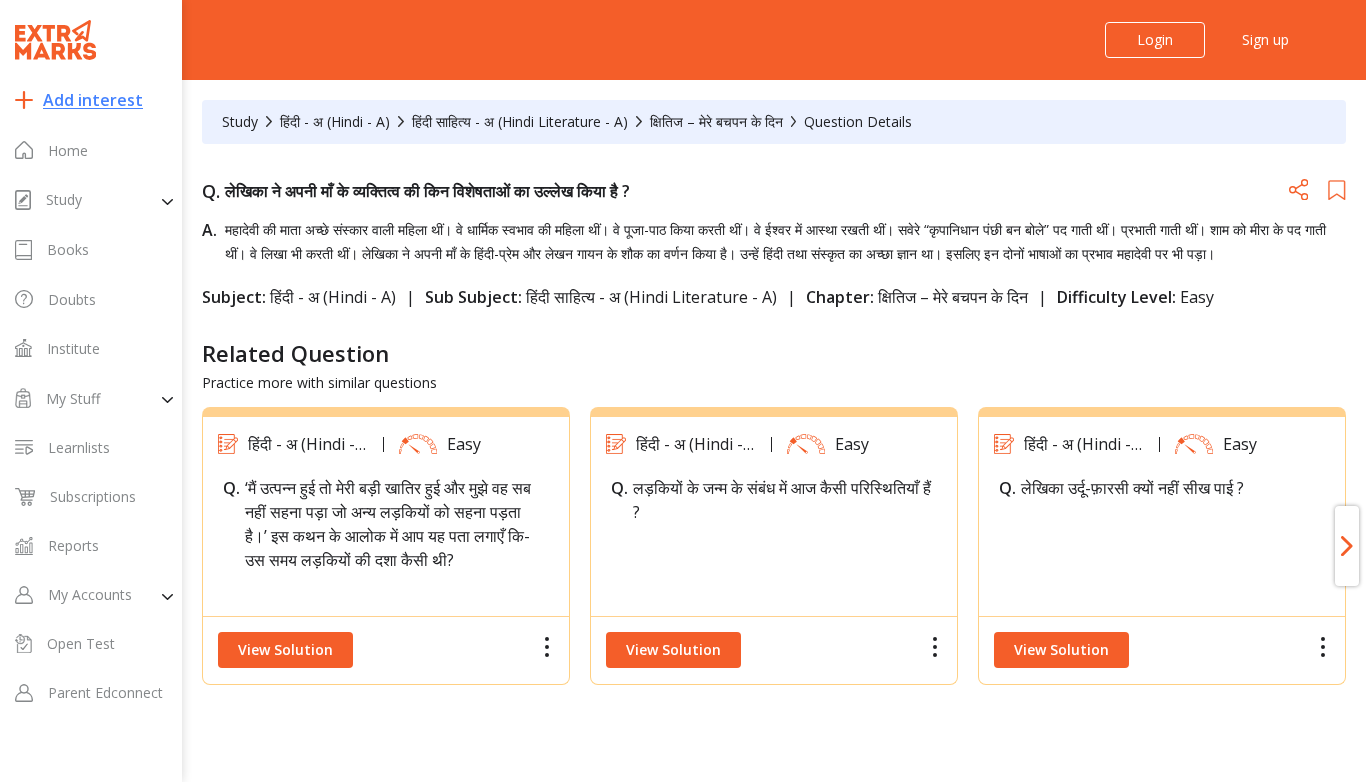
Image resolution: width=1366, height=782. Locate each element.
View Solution (285, 649)
